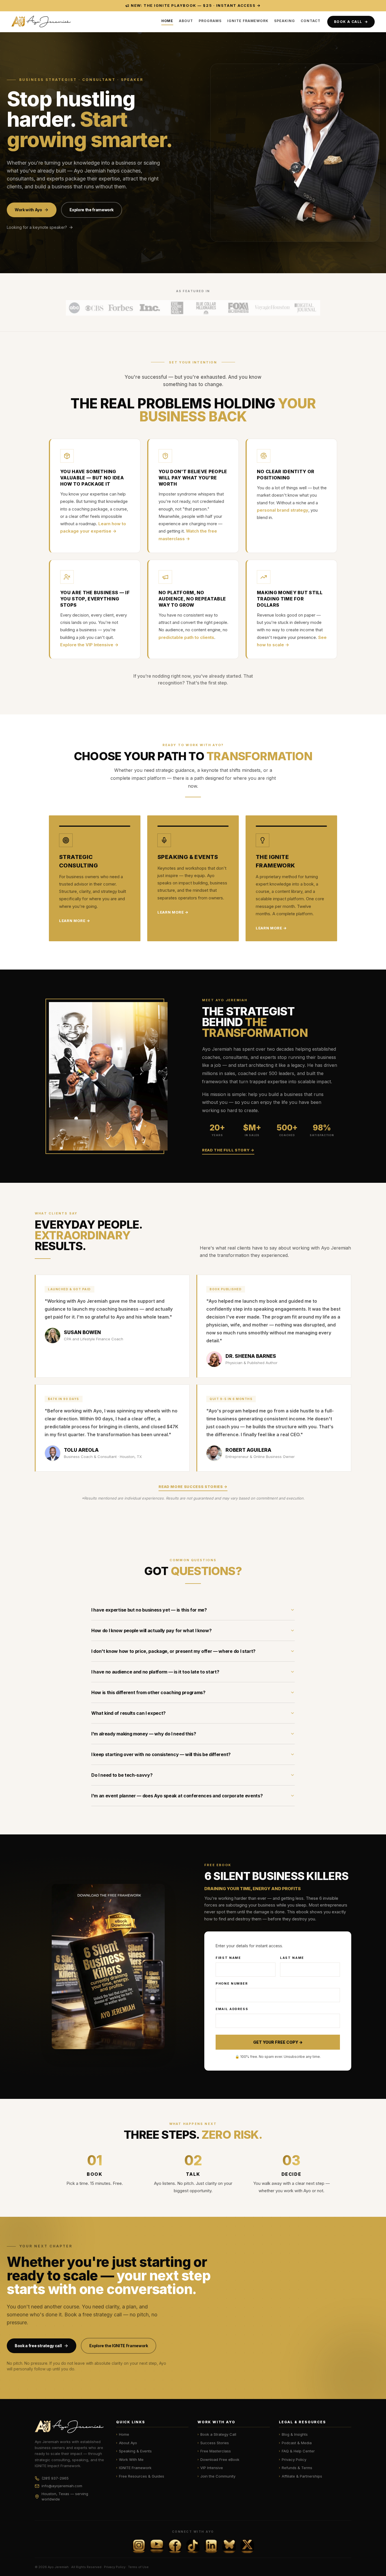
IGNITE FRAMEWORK (248, 21)
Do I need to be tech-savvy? (122, 1775)
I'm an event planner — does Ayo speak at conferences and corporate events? (177, 1796)
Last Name (292, 1958)
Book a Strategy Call (217, 2434)
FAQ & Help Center (297, 2451)
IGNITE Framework (134, 2468)
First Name (228, 1958)
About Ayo (127, 2443)
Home (123, 2434)
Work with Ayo (28, 210)
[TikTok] (193, 2546)
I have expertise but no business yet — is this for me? (149, 1610)
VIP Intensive (210, 2468)
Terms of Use (138, 2567)
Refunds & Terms (296, 2468)
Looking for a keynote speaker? (37, 227)
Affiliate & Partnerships (301, 2476)
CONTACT (311, 21)
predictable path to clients (186, 637)
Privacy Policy (293, 2459)
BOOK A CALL (351, 21)
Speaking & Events (134, 2451)
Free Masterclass (214, 2451)
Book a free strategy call (38, 2346)
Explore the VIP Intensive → (89, 645)
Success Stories (213, 2443)
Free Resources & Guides (140, 2476)
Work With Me (130, 2459)
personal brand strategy (283, 510)
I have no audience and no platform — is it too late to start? (155, 1672)
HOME (167, 21)
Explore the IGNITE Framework (119, 2346)
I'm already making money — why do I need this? (144, 1734)
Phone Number (232, 1983)
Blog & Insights (293, 2434)
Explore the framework (92, 210)
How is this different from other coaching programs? (148, 1692)
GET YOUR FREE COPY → (278, 2042)
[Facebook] (175, 2546)
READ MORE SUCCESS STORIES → (193, 1487)
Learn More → (75, 921)
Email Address (232, 2009)
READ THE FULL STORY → (228, 1150)
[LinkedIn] (211, 2546)
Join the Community (216, 2476)
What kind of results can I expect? (128, 1713)
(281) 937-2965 (55, 2478)
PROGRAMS (210, 21)
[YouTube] (157, 2546)
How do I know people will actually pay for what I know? (151, 1631)
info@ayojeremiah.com (62, 2486)
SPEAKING (285, 21)
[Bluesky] (229, 2546)
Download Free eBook (218, 2459)
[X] (247, 2546)
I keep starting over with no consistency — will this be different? (161, 1754)
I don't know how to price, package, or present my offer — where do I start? (173, 1651)
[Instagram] (139, 2546)
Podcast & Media (295, 2443)
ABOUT (186, 21)
